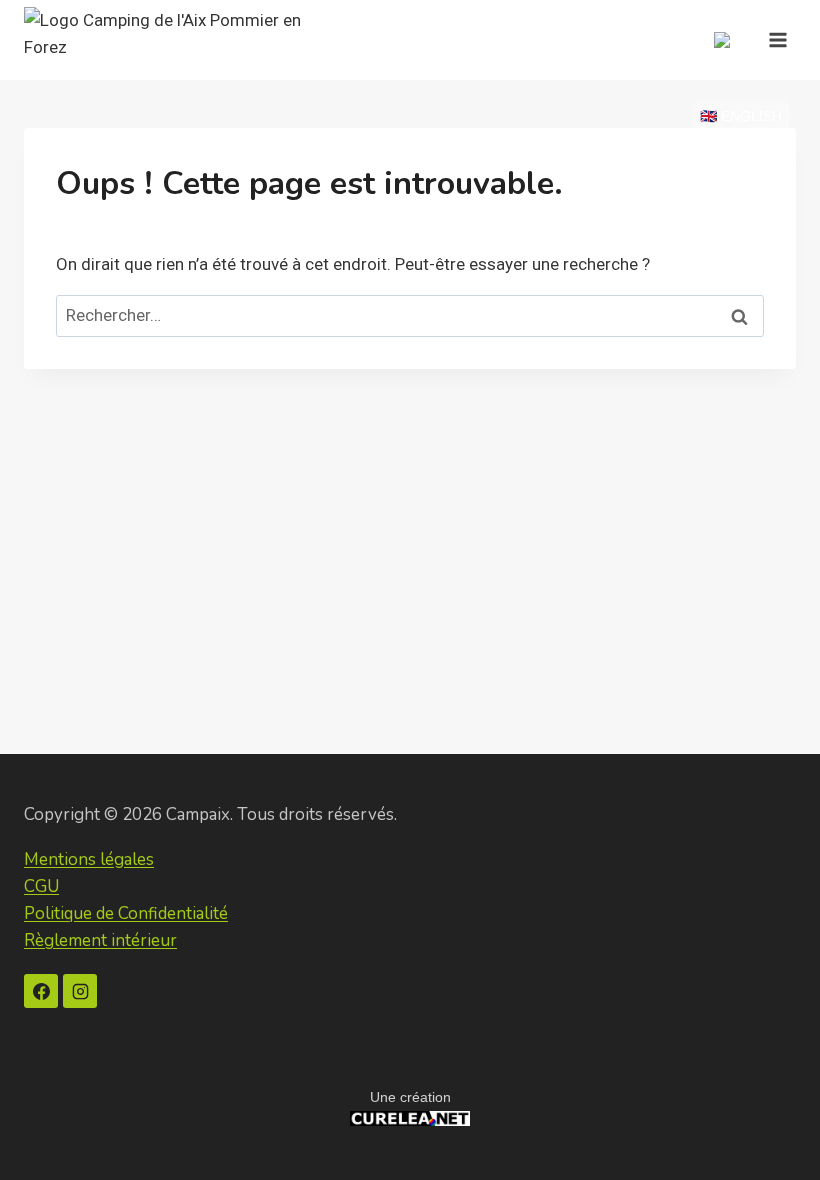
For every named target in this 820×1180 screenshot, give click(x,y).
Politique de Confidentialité (126, 913)
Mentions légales (89, 859)
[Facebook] (41, 991)
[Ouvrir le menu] (777, 39)
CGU (41, 886)
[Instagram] (80, 991)
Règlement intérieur (100, 940)
